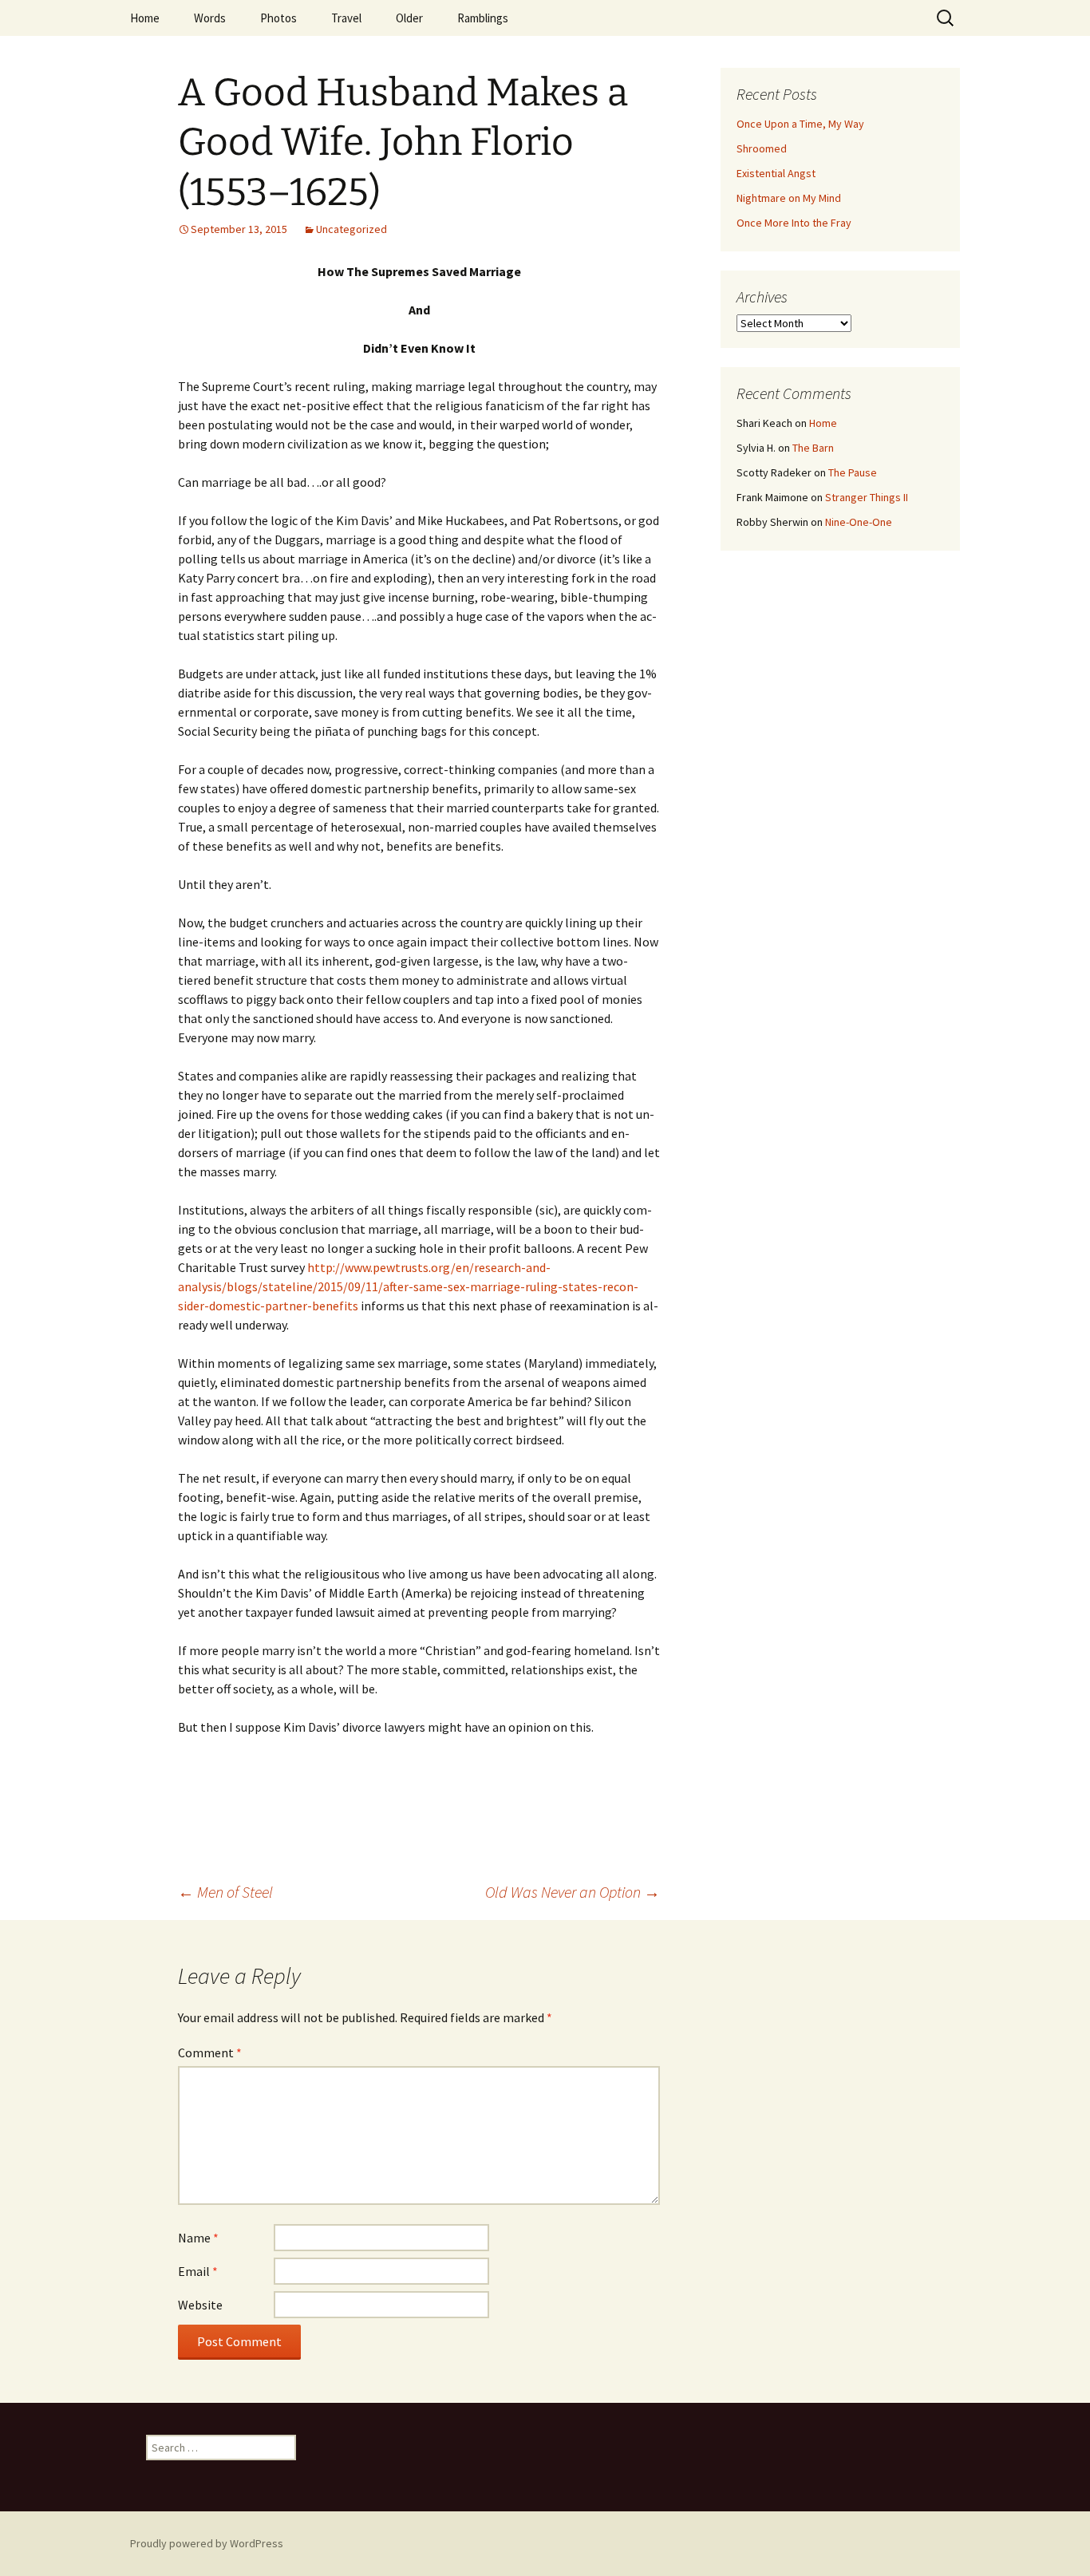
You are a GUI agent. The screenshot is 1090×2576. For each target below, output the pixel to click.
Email (198, 2271)
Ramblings (483, 18)
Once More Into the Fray (794, 223)
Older (409, 18)
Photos (278, 18)
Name (198, 2238)
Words (210, 18)
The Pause (853, 472)
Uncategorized (351, 229)
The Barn (813, 448)
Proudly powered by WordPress (207, 2543)
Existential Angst (776, 173)
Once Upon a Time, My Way (800, 124)
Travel (346, 18)
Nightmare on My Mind (789, 198)
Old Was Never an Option (573, 1892)
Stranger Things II (867, 497)
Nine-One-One (859, 522)
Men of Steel (225, 1892)
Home (145, 18)
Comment (210, 2053)
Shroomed (762, 148)
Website (200, 2305)
